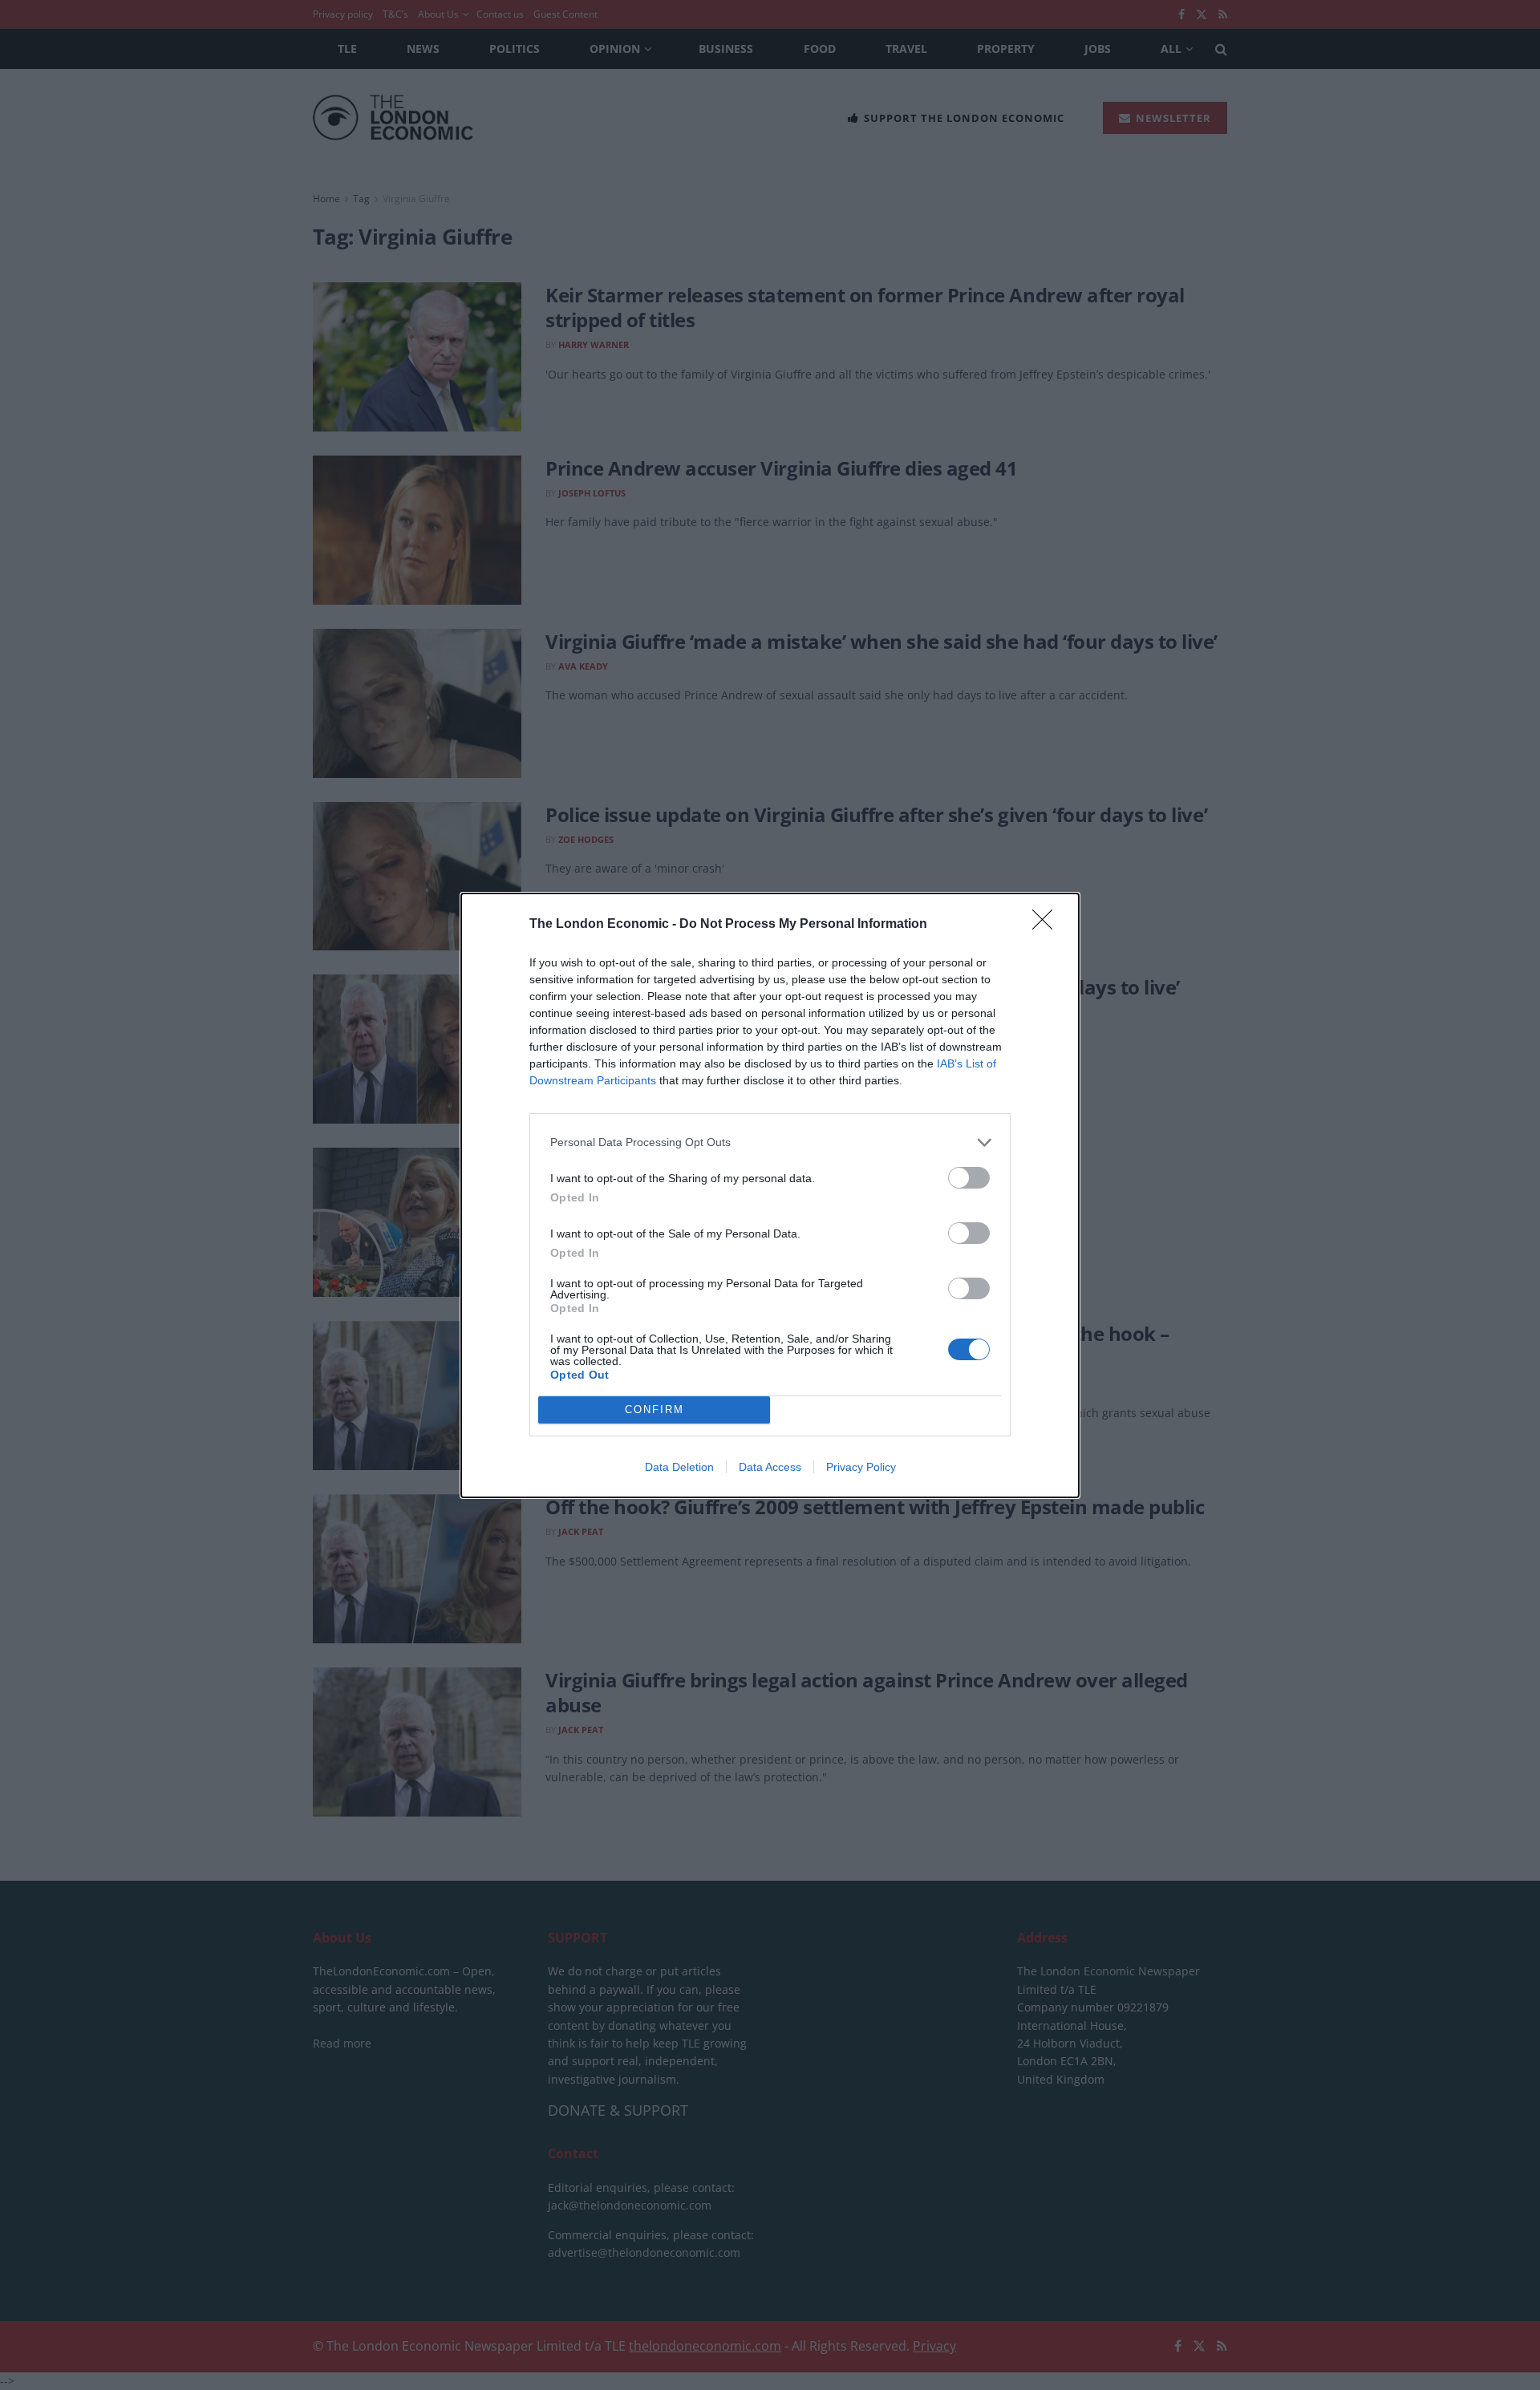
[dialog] (770, 1195)
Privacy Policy (861, 1467)
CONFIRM (654, 1410)
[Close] (1048, 925)
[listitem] (770, 1142)
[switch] (969, 1178)
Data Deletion (679, 1467)
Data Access (770, 1467)
